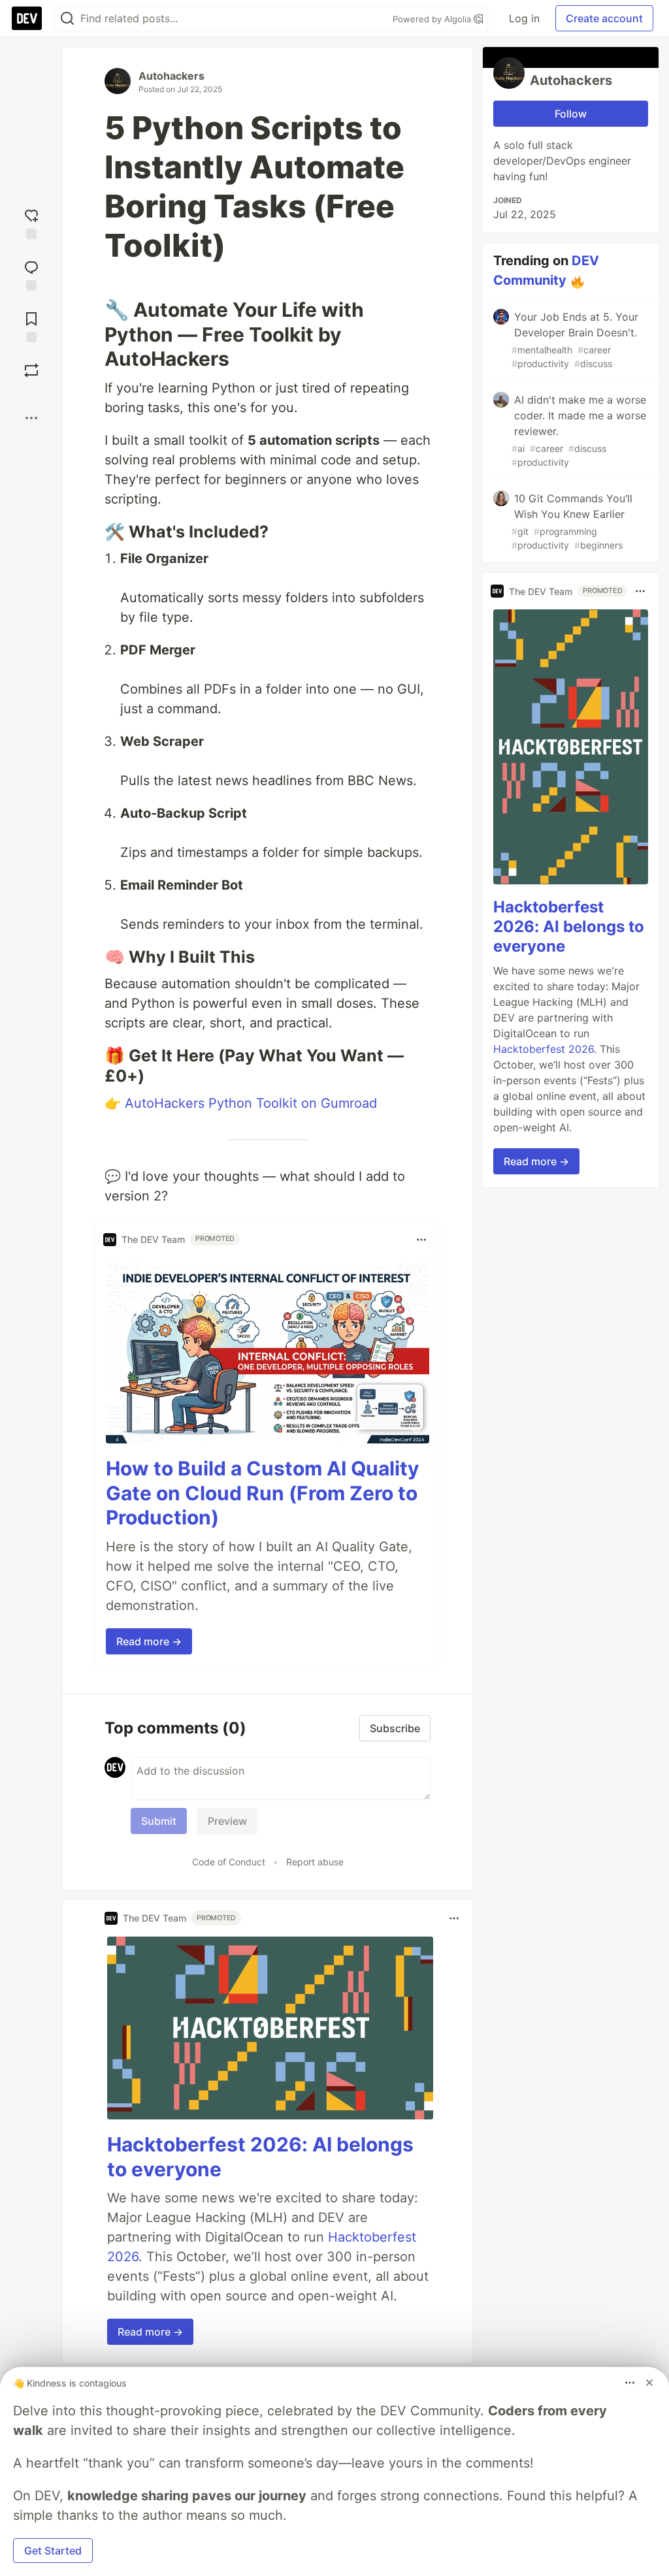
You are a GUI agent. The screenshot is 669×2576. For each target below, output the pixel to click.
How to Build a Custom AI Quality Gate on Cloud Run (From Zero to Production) (263, 1493)
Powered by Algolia (433, 19)
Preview (227, 1821)
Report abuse (315, 1862)
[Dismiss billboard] (649, 2383)
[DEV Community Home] (27, 18)
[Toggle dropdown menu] (421, 1240)
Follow (571, 114)
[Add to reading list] (31, 326)
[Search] (67, 19)
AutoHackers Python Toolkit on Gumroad (251, 1103)
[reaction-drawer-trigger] (31, 222)
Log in (524, 18)
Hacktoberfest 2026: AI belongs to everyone (569, 926)
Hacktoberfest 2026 (544, 1049)
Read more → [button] (149, 1641)
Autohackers (171, 76)
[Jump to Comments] (31, 274)
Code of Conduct (229, 1862)
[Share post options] (31, 418)
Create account (604, 18)
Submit (159, 1821)
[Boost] (31, 370)
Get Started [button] (53, 2551)
